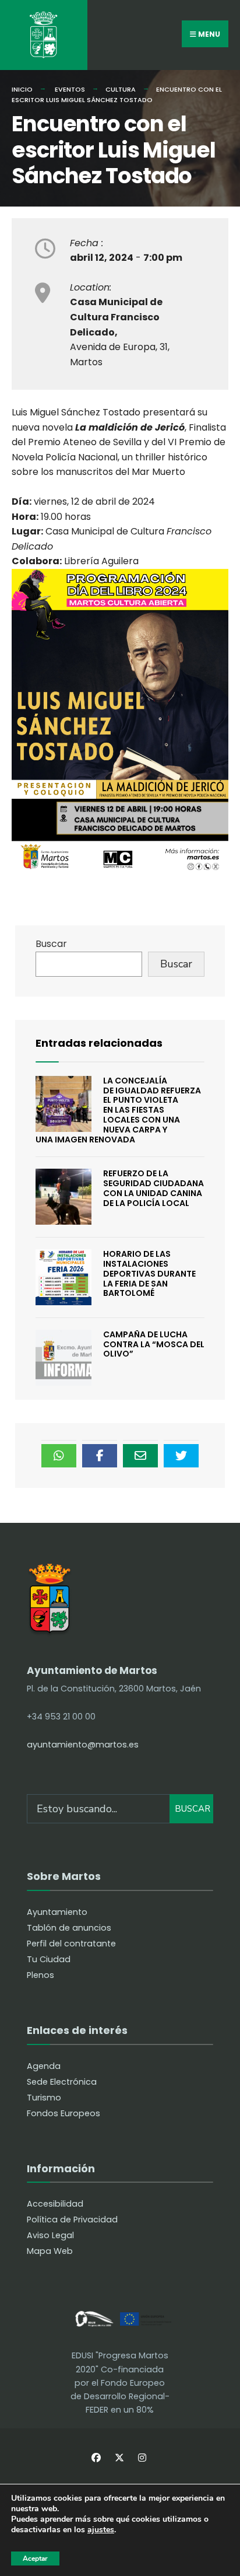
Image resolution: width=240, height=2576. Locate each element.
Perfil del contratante (71, 1944)
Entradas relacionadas (99, 1043)
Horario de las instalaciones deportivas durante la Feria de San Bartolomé (149, 1273)
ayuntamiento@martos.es (83, 1745)
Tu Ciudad (49, 1959)
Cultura (121, 89)
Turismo (44, 2098)
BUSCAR (193, 1809)
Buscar (51, 944)
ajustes (101, 2530)
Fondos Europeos (63, 2113)
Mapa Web (50, 2251)
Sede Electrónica (62, 2082)
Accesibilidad (55, 2204)
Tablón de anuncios (69, 1928)
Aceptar (35, 2558)
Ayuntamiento (57, 1912)
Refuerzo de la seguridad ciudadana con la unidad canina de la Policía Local (153, 1188)
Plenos (40, 1975)
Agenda (44, 2066)
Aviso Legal (50, 2235)
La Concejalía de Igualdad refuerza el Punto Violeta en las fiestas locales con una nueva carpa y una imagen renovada (118, 1110)
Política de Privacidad (72, 2220)
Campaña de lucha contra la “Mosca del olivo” (154, 1344)
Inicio (22, 89)
